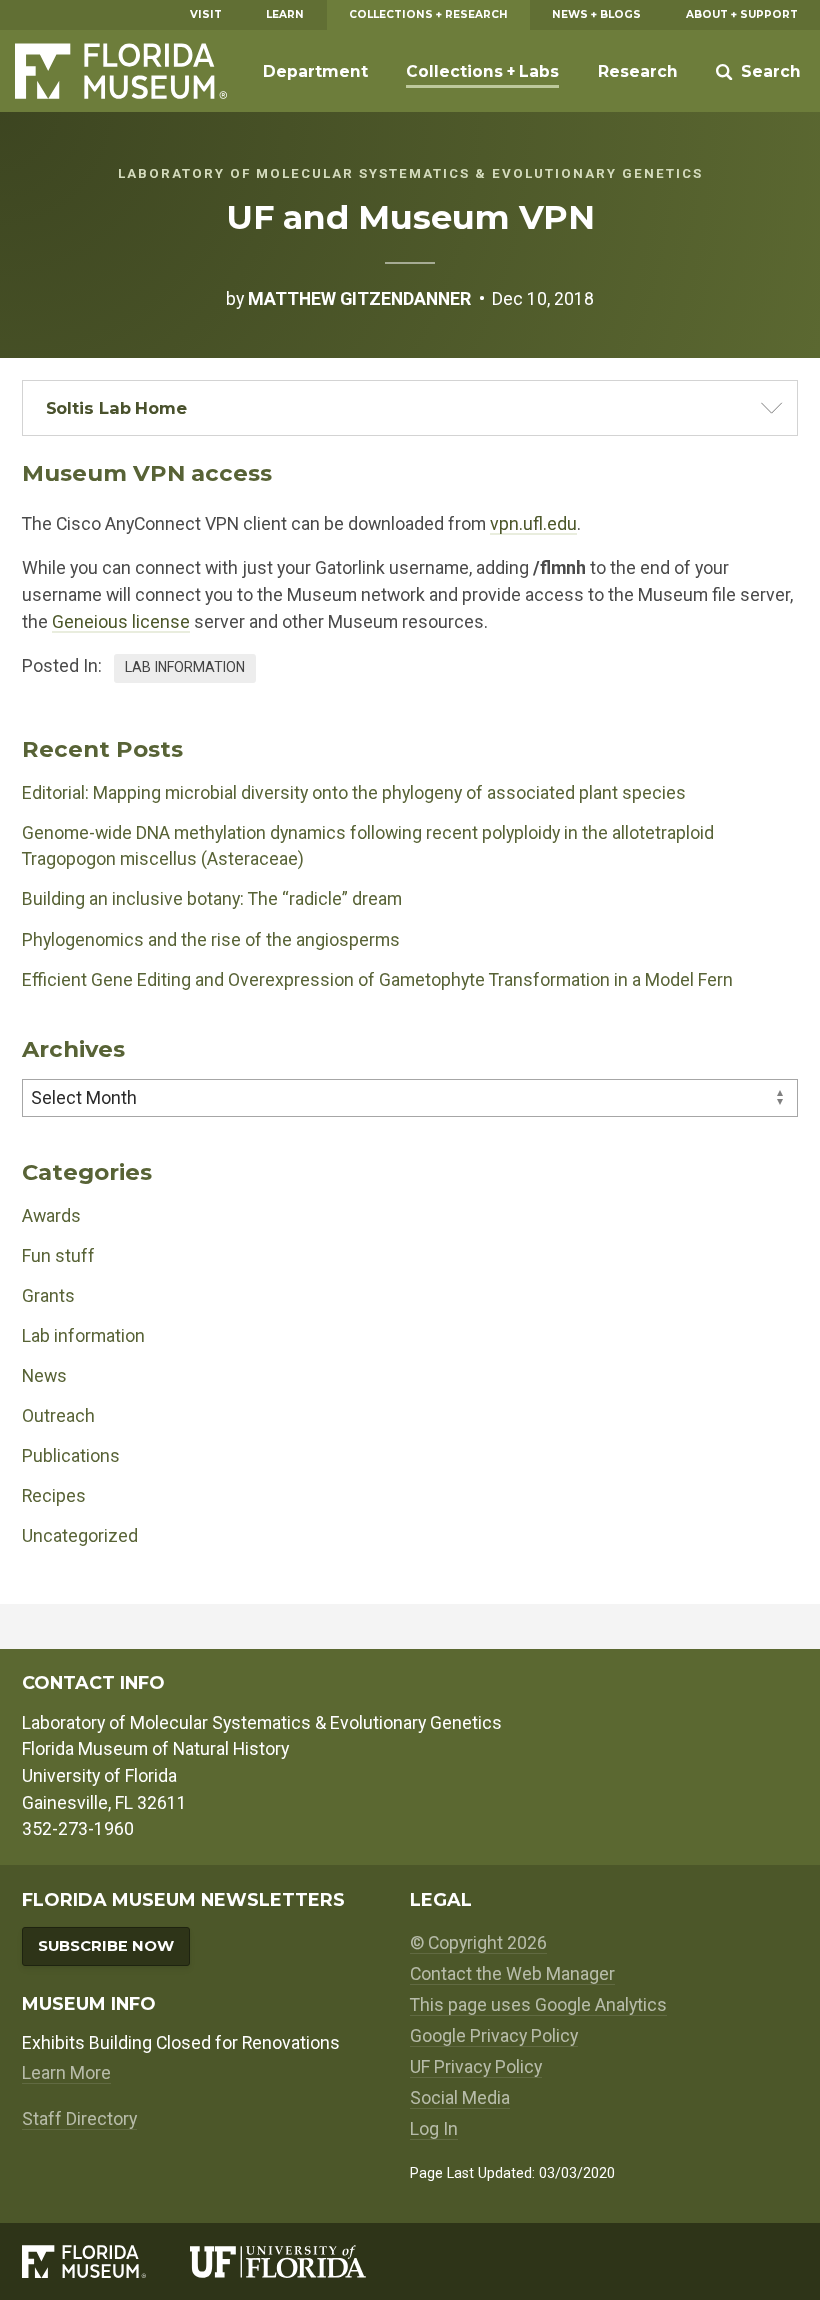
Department (315, 71)
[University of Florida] (300, 2261)
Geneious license (121, 621)
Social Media (460, 2097)
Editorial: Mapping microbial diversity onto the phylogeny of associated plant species (354, 792)
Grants (48, 1295)
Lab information (185, 667)
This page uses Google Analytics (538, 2004)
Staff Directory (79, 2118)
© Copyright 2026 (478, 1942)
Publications (71, 1455)
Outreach (58, 1415)
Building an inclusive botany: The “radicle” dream (212, 898)
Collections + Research (428, 14)
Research (638, 71)
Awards (51, 1215)
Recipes (54, 1495)
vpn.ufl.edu (533, 523)
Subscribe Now (106, 1946)
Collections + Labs (482, 71)
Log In (434, 2128)
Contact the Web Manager (512, 1973)
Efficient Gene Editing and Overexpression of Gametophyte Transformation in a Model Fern (377, 979)
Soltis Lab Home (117, 408)
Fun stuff (58, 1255)
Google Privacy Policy (494, 2035)
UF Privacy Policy (476, 2066)
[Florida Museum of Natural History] (105, 2261)
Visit (206, 14)
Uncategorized (80, 1535)
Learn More (66, 2072)
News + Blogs (596, 14)
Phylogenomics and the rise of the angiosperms (211, 939)
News (44, 1375)
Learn (285, 14)
